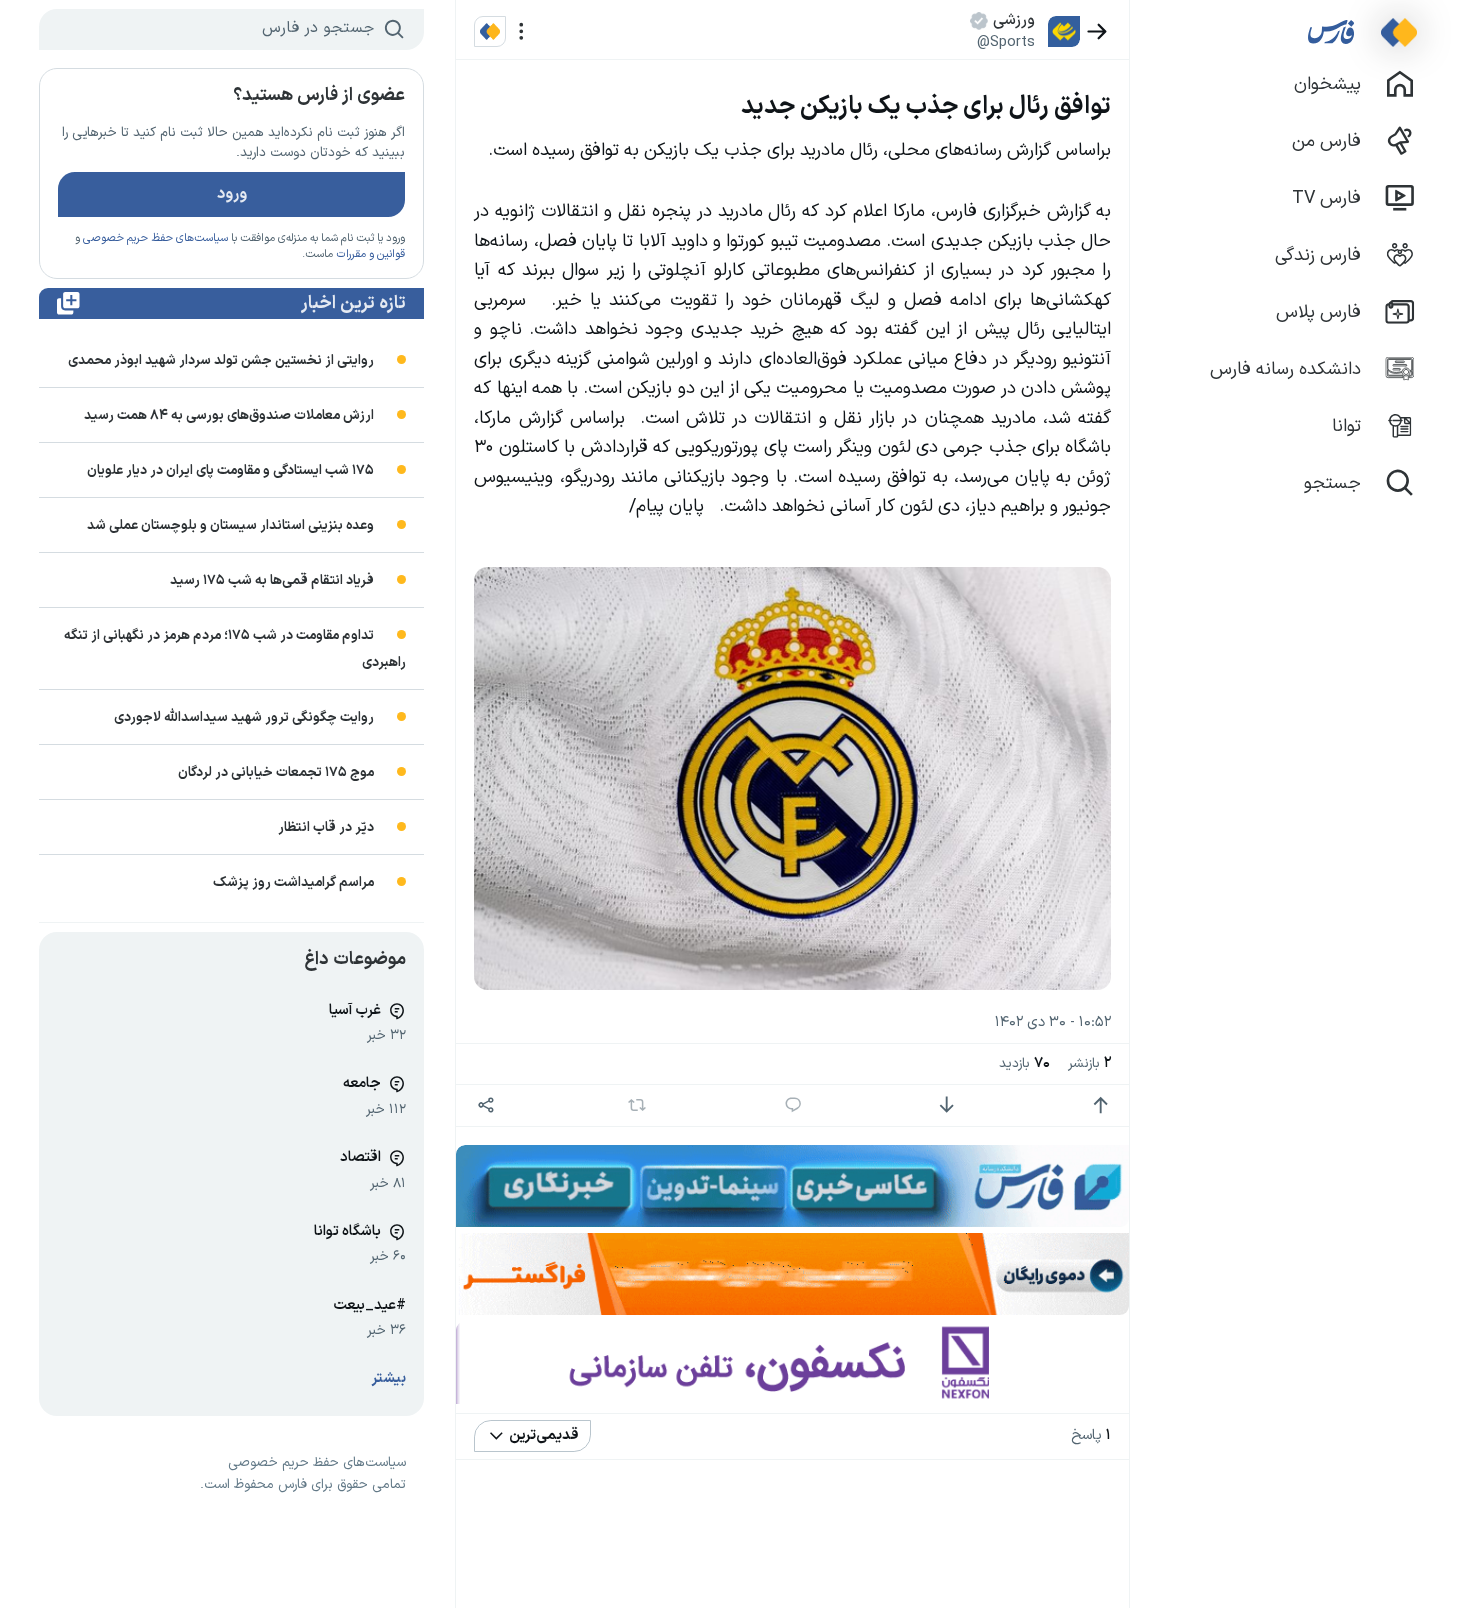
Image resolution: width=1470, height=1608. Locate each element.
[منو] (521, 31)
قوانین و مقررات (370, 254)
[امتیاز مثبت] (1100, 1105)
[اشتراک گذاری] (485, 1105)
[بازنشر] (637, 1105)
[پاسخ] (793, 1105)
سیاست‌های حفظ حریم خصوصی (155, 238)
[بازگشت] (1097, 31)
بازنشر (1089, 1063)
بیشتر (389, 1378)
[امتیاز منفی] (946, 1105)
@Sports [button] (1006, 42)
